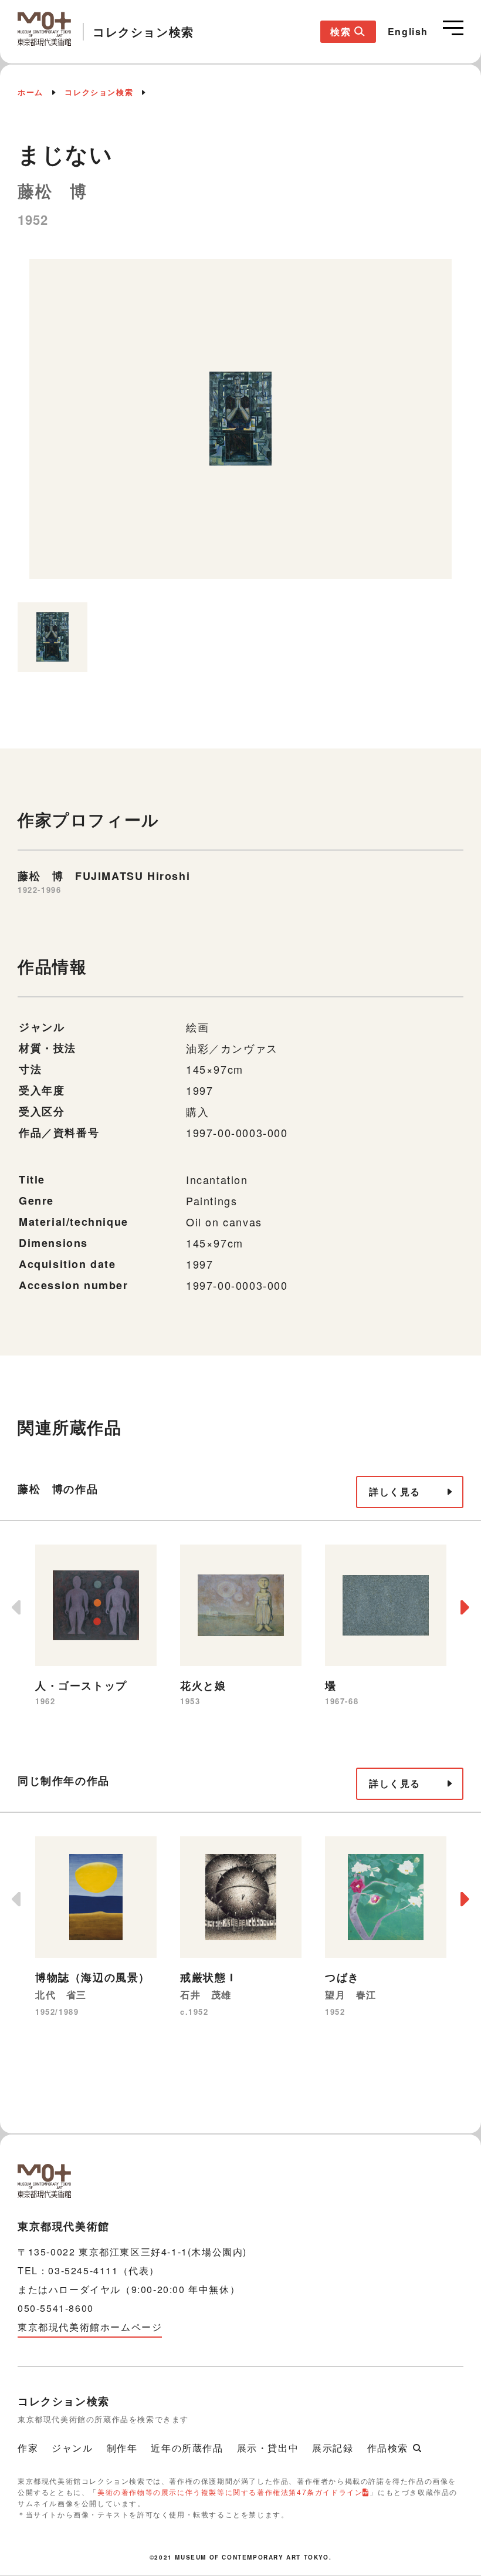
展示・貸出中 (268, 2448)
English (408, 31)
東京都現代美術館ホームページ (90, 2327)
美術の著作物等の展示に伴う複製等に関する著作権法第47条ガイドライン (230, 2492)
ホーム (31, 92)
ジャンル (72, 2448)
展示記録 (333, 2448)
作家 (28, 2448)
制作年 (122, 2448)
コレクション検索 (99, 92)
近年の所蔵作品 (187, 2448)
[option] (240, 425)
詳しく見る (395, 1491)
